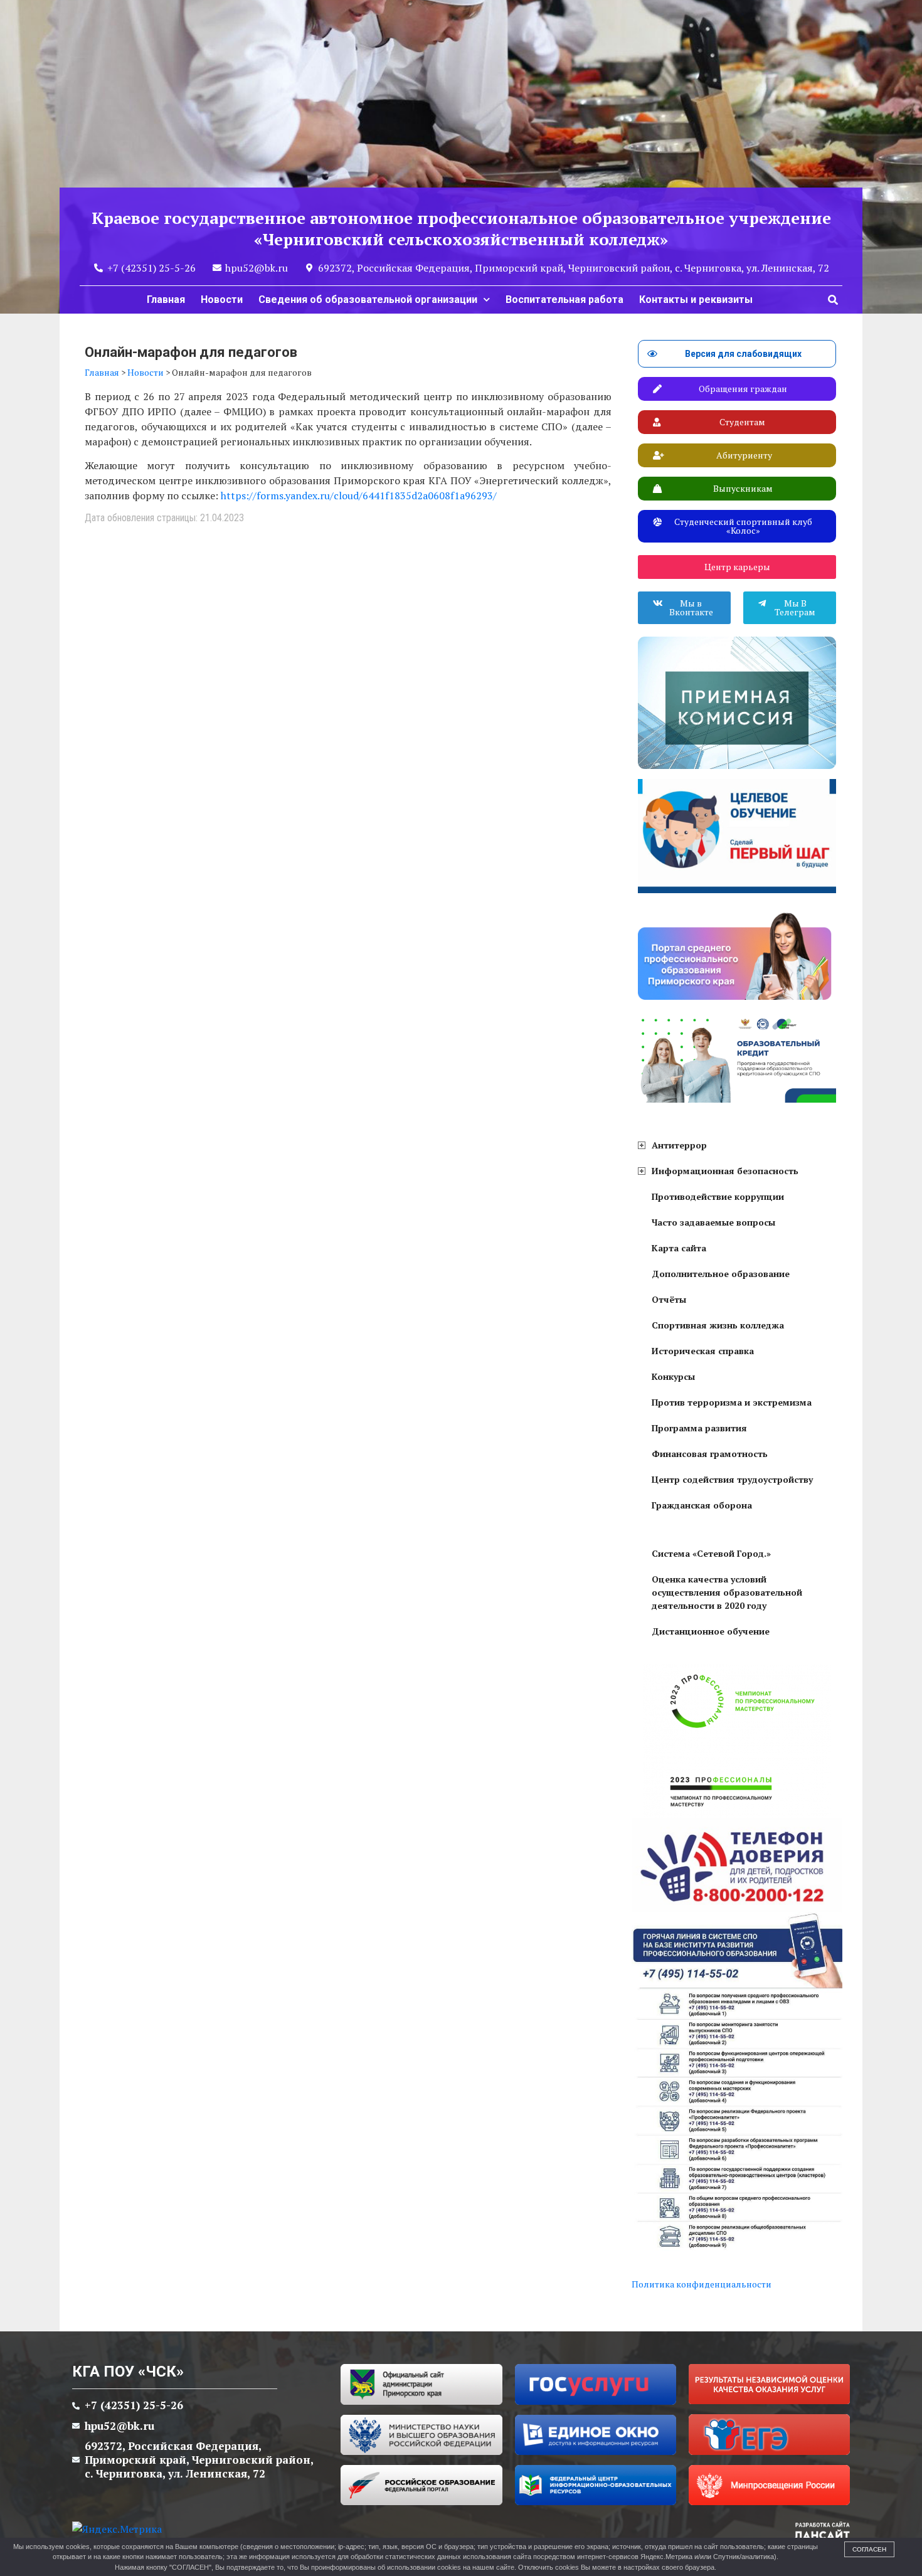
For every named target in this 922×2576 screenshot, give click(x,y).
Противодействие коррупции (718, 1196)
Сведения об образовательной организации (368, 299)
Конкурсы (673, 1376)
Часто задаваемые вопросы (713, 1222)
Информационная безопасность (725, 1171)
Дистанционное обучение (711, 1631)
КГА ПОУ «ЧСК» (128, 2372)
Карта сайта (679, 1248)
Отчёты (669, 1299)
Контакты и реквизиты (696, 299)
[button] (833, 300)
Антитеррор (679, 1145)
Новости (222, 299)
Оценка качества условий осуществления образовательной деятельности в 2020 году (727, 1592)
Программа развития (699, 1428)
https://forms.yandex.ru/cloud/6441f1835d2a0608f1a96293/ (359, 496)
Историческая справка (703, 1351)
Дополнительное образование (721, 1274)
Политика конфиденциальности (702, 2284)
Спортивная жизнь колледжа (718, 1325)
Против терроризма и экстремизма (732, 1402)
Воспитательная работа (564, 299)
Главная (166, 299)
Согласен (869, 2549)
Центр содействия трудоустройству (732, 1479)
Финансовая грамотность (710, 1454)
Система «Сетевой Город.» (711, 1553)
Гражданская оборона (702, 1505)
